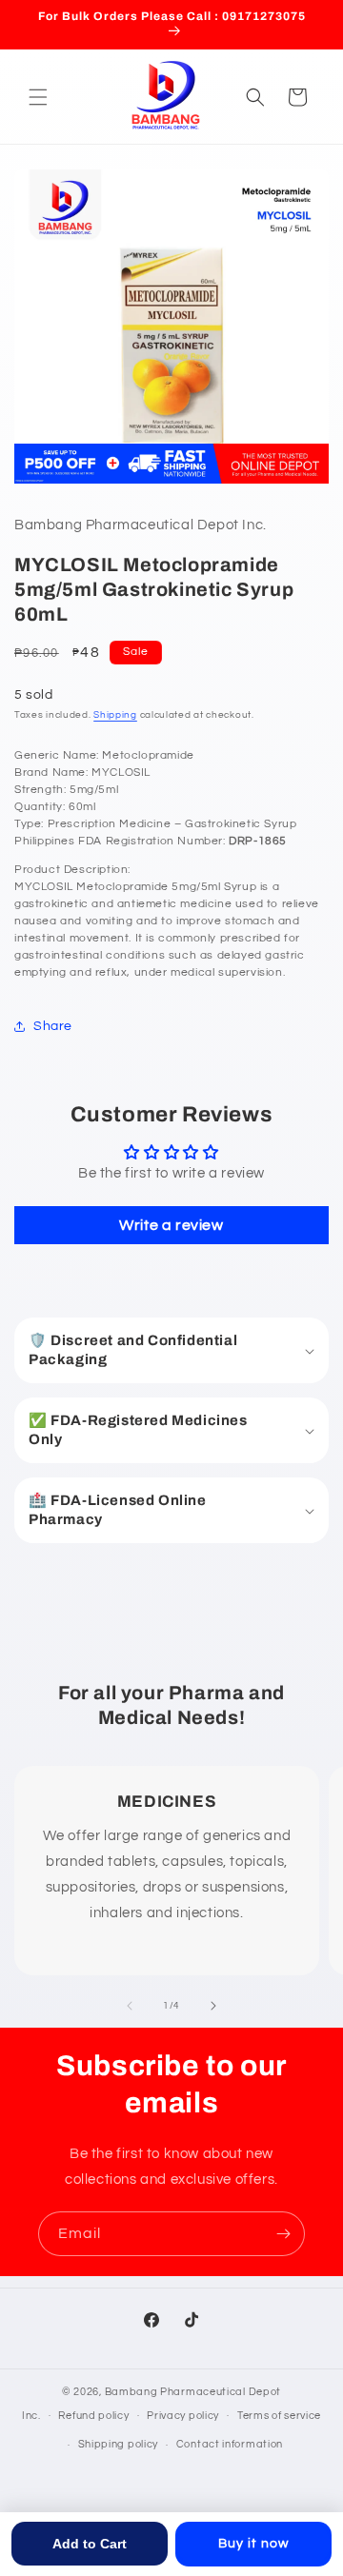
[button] (38, 97)
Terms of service (279, 2416)
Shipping (115, 715)
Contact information (230, 2444)
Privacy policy (183, 2416)
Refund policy (93, 2416)
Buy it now (253, 2544)
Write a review (171, 1225)
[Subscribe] (283, 2234)
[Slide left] (130, 2006)
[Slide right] (213, 2006)
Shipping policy (119, 2444)
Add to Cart (90, 2544)
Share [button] (53, 1026)
